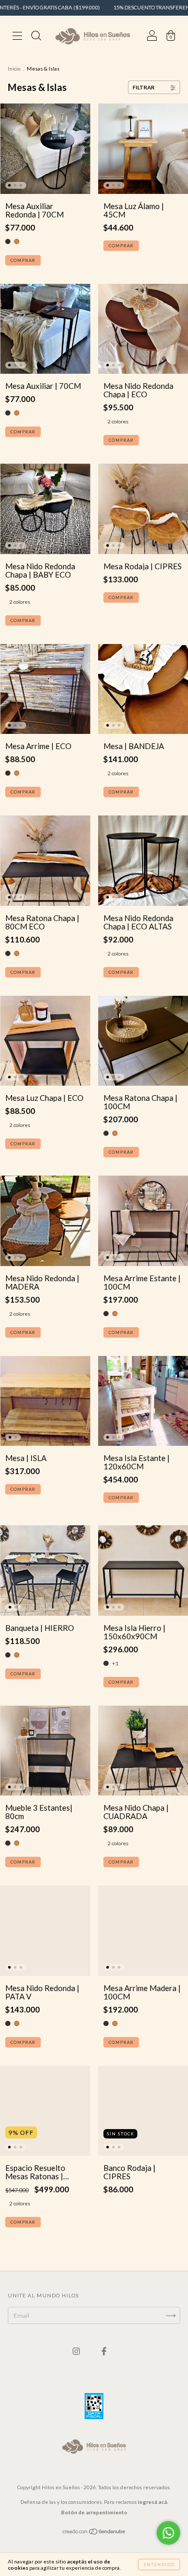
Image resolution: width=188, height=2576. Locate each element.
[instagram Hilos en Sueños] (77, 2351)
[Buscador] (36, 37)
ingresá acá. (153, 2502)
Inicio (14, 68)
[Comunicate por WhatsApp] (168, 2533)
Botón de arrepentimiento (94, 2512)
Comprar (23, 260)
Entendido (159, 2564)
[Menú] (17, 37)
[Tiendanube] (94, 2533)
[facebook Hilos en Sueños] (104, 2351)
